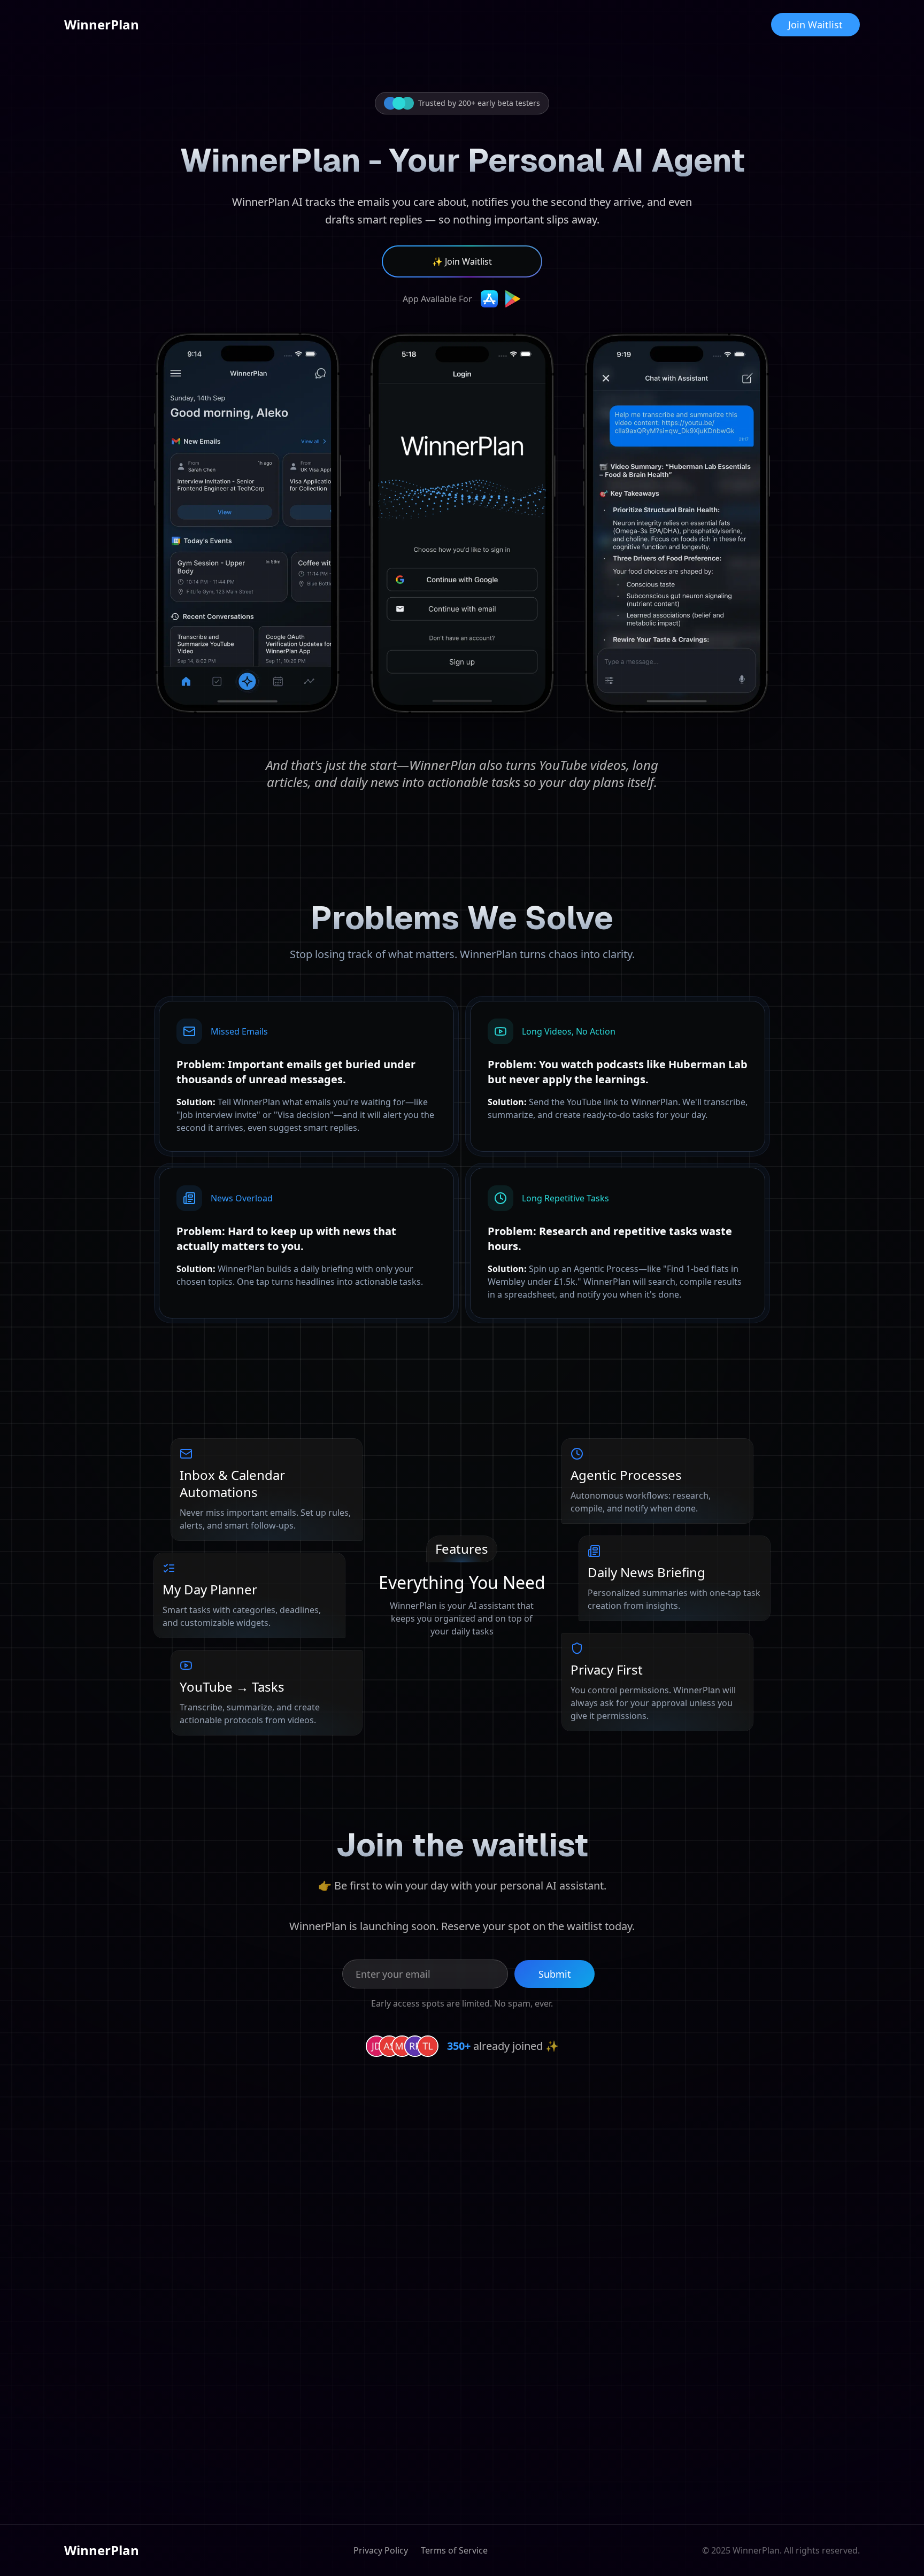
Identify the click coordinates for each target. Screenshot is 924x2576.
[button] (462, 261)
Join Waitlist (815, 25)
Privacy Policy (381, 2550)
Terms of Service (454, 2550)
